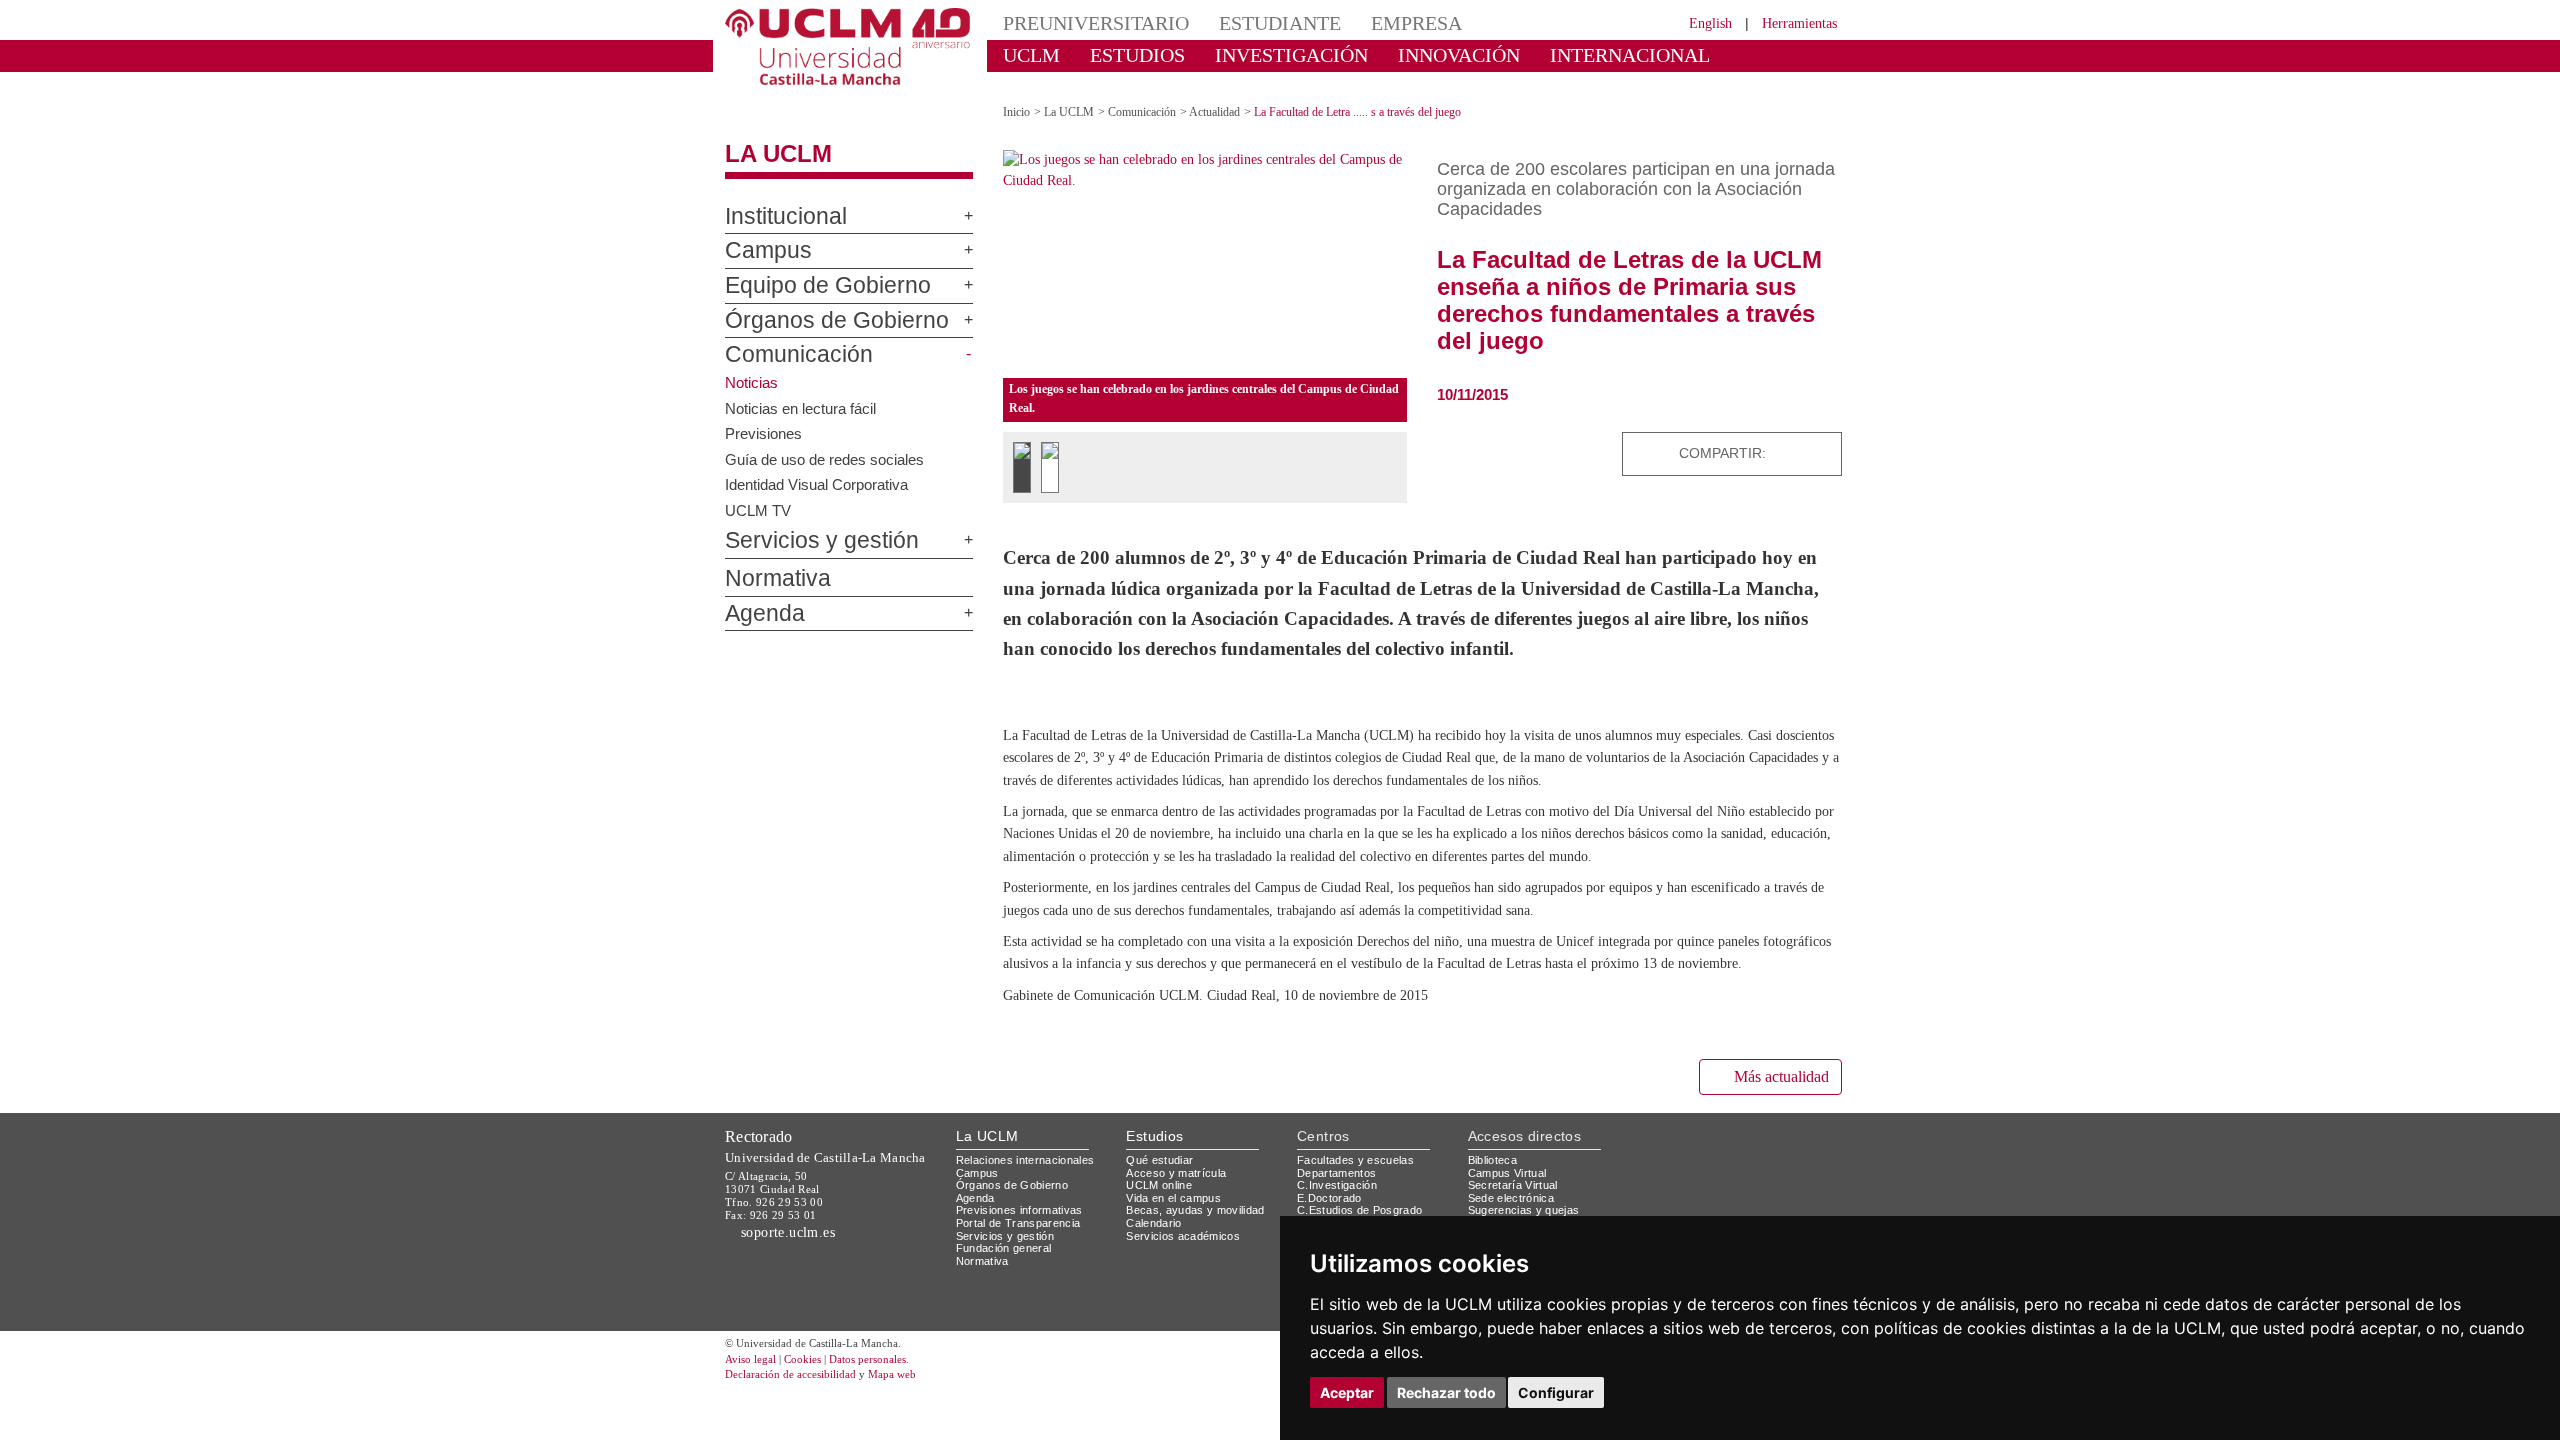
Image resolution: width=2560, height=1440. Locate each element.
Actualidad (1235, 94)
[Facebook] (1773, 435)
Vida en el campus (1178, 1277)
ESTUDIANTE (1244, 22)
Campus (759, 234)
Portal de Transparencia (1024, 1302)
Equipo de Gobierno (807, 269)
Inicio (1018, 94)
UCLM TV (757, 492)
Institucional (777, 199)
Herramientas (1793, 22)
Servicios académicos (1187, 1315)
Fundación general (1009, 1328)
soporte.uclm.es (796, 1311)
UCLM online (1162, 1264)
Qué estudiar (1163, 1239)
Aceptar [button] (1347, 1392)
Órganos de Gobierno (814, 303)
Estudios (1155, 1216)
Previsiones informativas (1026, 1290)
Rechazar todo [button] (1446, 1392)
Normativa (768, 562)
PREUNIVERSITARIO (1082, 22)
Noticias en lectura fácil (803, 390)
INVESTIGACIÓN (1255, 54)
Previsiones (765, 415)
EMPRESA (1366, 22)
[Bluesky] (1795, 435)
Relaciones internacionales (1032, 1239)
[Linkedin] (1820, 435)
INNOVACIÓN (1399, 54)
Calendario (1156, 1302)
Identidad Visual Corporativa (822, 466)
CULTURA (1678, 54)
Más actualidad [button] (1773, 1157)
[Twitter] (1754, 435)
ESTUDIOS (1120, 54)
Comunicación (785, 338)
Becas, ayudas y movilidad (1199, 1290)
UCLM (1025, 54)
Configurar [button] (1556, 1392)
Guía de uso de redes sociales (828, 441)
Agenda (757, 596)
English (1692, 22)
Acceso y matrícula (1179, 1252)
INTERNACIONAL (1544, 54)
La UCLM (768, 137)
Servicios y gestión (805, 524)
